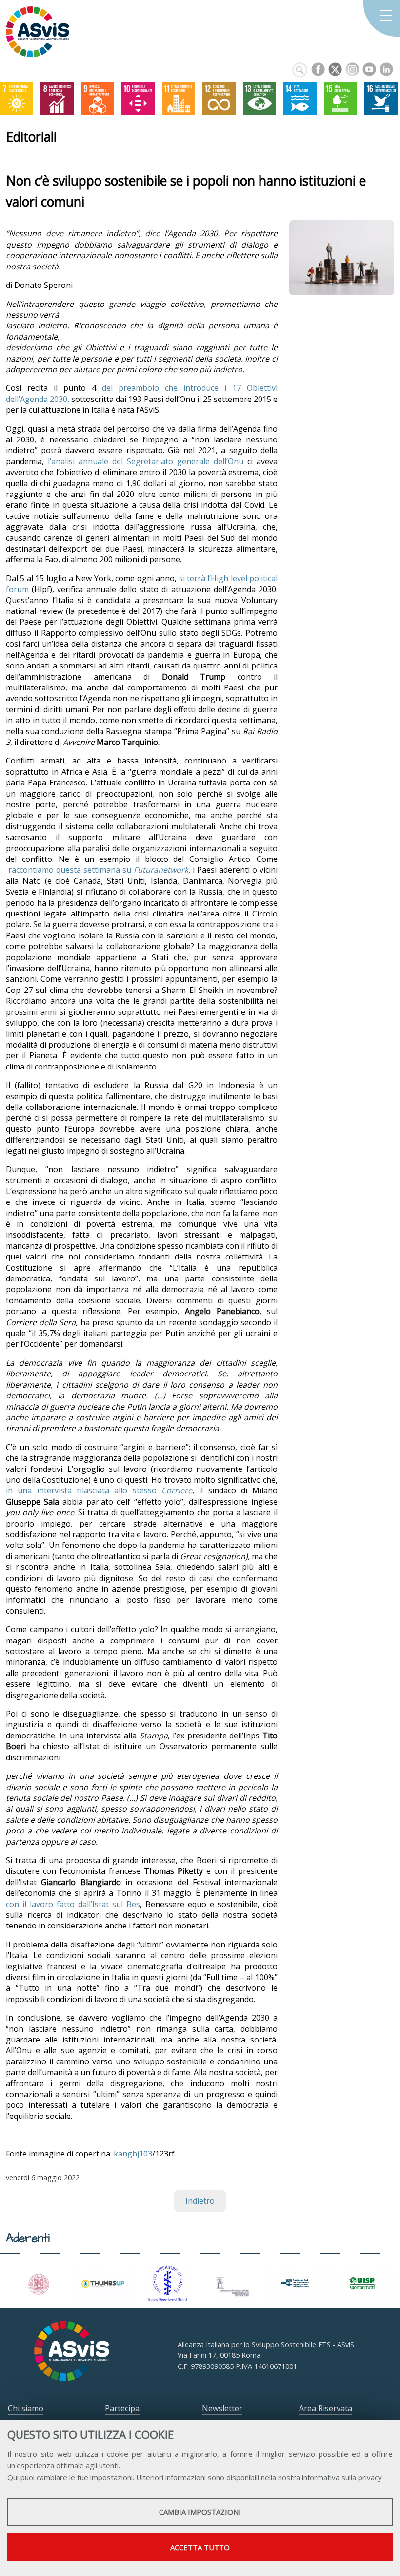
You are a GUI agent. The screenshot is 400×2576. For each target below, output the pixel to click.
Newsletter (222, 2408)
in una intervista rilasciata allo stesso (99, 1490)
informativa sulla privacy (342, 2477)
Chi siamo (26, 2408)
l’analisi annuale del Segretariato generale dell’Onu (146, 461)
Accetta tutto (200, 2547)
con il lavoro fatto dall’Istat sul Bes (73, 1904)
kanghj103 (133, 2154)
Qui (13, 2477)
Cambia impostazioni (200, 2512)
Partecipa (122, 2408)
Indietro (200, 2201)
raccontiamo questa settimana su (97, 870)
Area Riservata (326, 2408)
